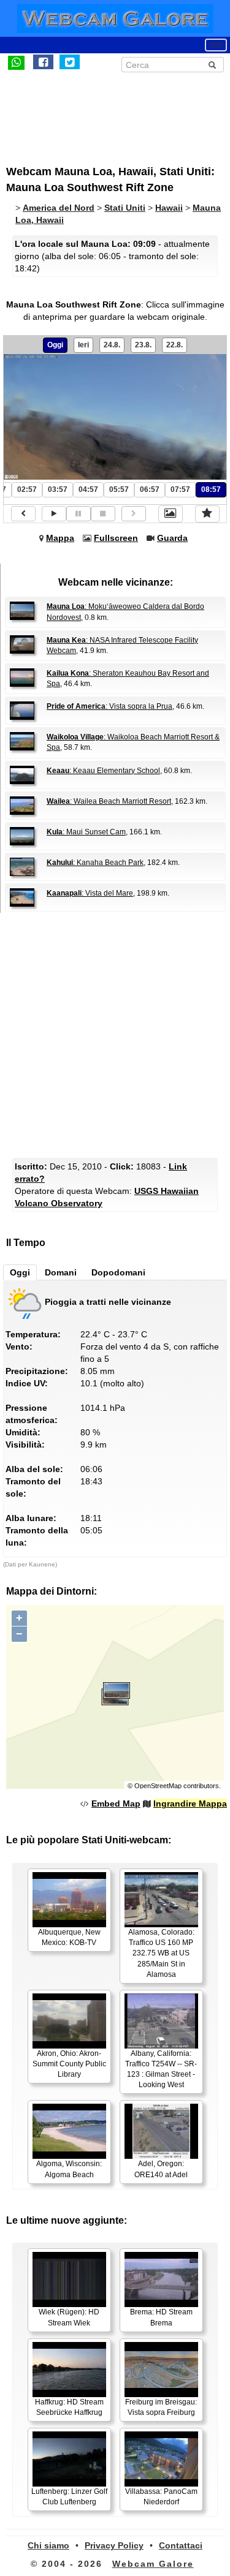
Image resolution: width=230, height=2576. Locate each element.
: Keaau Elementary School (103, 771)
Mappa (60, 538)
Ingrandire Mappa (190, 1804)
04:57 (88, 489)
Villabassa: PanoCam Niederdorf (161, 2497)
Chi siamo (48, 2545)
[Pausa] (79, 514)
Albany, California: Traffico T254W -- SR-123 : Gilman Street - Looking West (161, 2069)
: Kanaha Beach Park (95, 863)
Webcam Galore (153, 2564)
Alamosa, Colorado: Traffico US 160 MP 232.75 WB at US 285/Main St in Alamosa (161, 1953)
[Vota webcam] (207, 514)
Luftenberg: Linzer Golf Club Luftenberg (69, 2497)
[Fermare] (103, 514)
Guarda (172, 538)
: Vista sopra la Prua (109, 706)
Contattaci (181, 2545)
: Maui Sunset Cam (86, 832)
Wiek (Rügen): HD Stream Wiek (69, 2317)
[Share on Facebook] (43, 62)
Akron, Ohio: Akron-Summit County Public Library (69, 2064)
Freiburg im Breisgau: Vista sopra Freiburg (161, 2407)
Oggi (55, 345)
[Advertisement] (107, 112)
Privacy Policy (114, 2545)
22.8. (174, 345)
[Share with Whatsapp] (16, 62)
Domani (61, 1272)
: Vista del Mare (90, 893)
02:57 (27, 489)
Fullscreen (116, 538)
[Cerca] (212, 65)
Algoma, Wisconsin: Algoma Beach (69, 2169)
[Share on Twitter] (70, 62)
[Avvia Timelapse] (54, 514)
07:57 (180, 489)
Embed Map (116, 1804)
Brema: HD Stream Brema (161, 2317)
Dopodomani (118, 1272)
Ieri (83, 345)
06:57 (150, 489)
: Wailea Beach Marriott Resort (109, 801)
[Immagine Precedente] (23, 514)
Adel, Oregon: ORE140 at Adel (161, 2169)
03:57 (58, 489)
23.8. (143, 345)
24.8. (112, 345)
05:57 (119, 489)
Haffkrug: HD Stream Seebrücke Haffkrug (69, 2407)
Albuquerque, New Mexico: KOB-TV (69, 1937)
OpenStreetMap (158, 1786)
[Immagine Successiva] (134, 514)
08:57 (211, 489)
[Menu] (216, 45)
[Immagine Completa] (171, 514)
